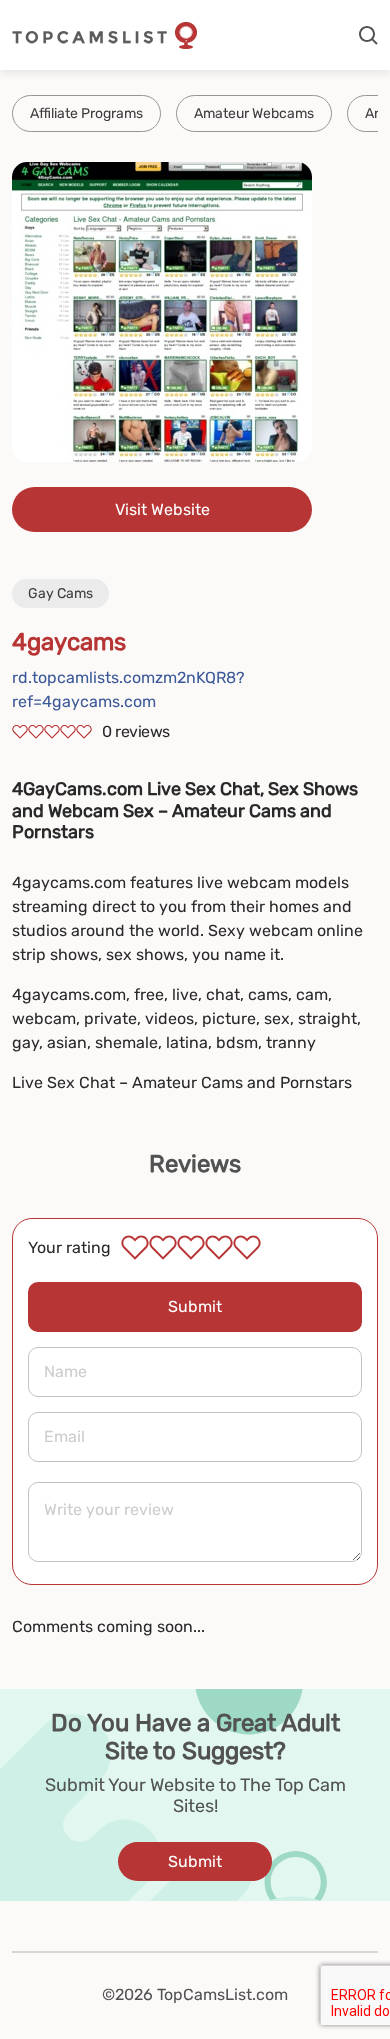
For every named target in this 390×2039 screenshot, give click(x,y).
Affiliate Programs (86, 113)
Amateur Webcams (254, 113)
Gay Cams (60, 593)
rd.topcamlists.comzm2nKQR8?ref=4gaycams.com (128, 689)
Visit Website (162, 509)
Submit (195, 1306)
